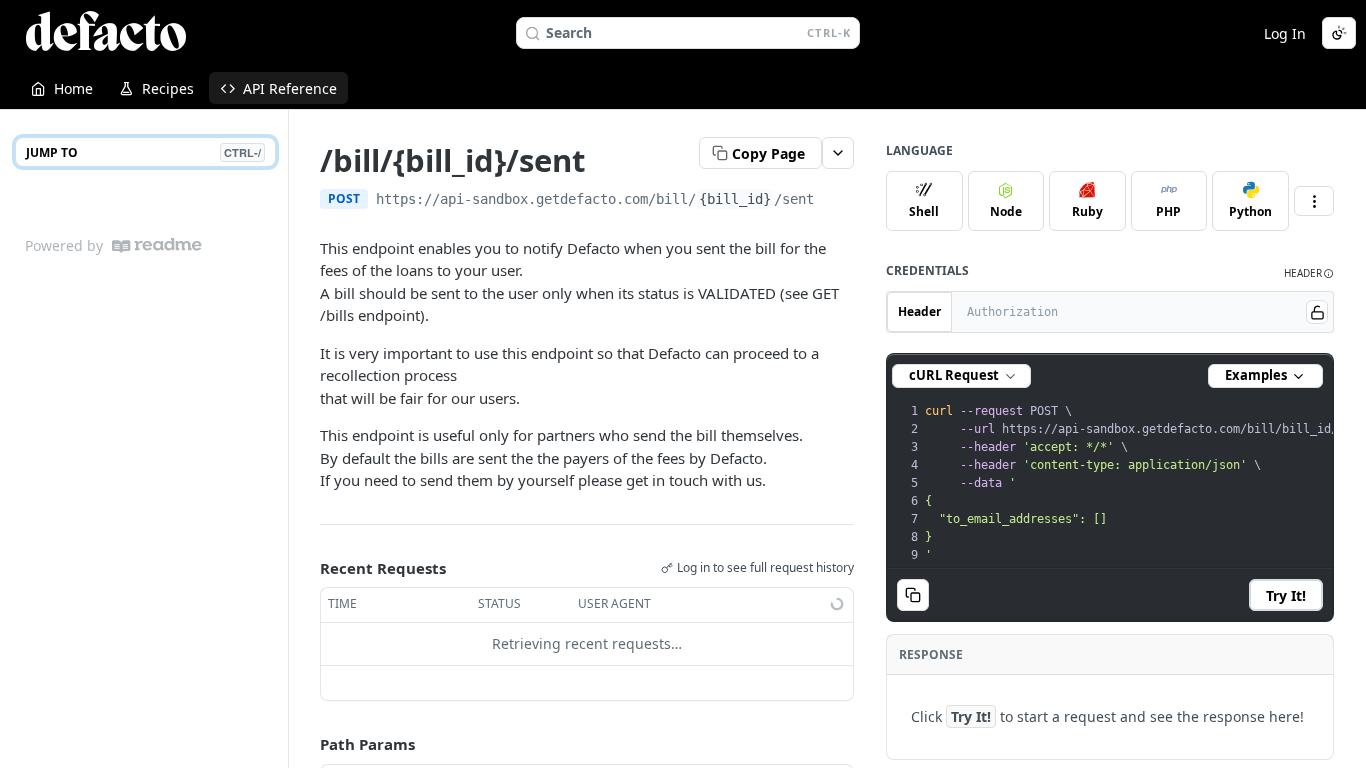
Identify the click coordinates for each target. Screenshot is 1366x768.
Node (1006, 211)
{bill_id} (735, 199)
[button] (1309, 273)
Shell (924, 211)
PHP (1168, 211)
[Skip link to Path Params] (306, 744)
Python (1250, 211)
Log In (1285, 33)
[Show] (1317, 312)
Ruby (1087, 211)
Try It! (1286, 595)
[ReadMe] (157, 245)
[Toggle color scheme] (1339, 33)
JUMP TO (143, 152)
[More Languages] (1314, 201)
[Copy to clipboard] (834, 201)
